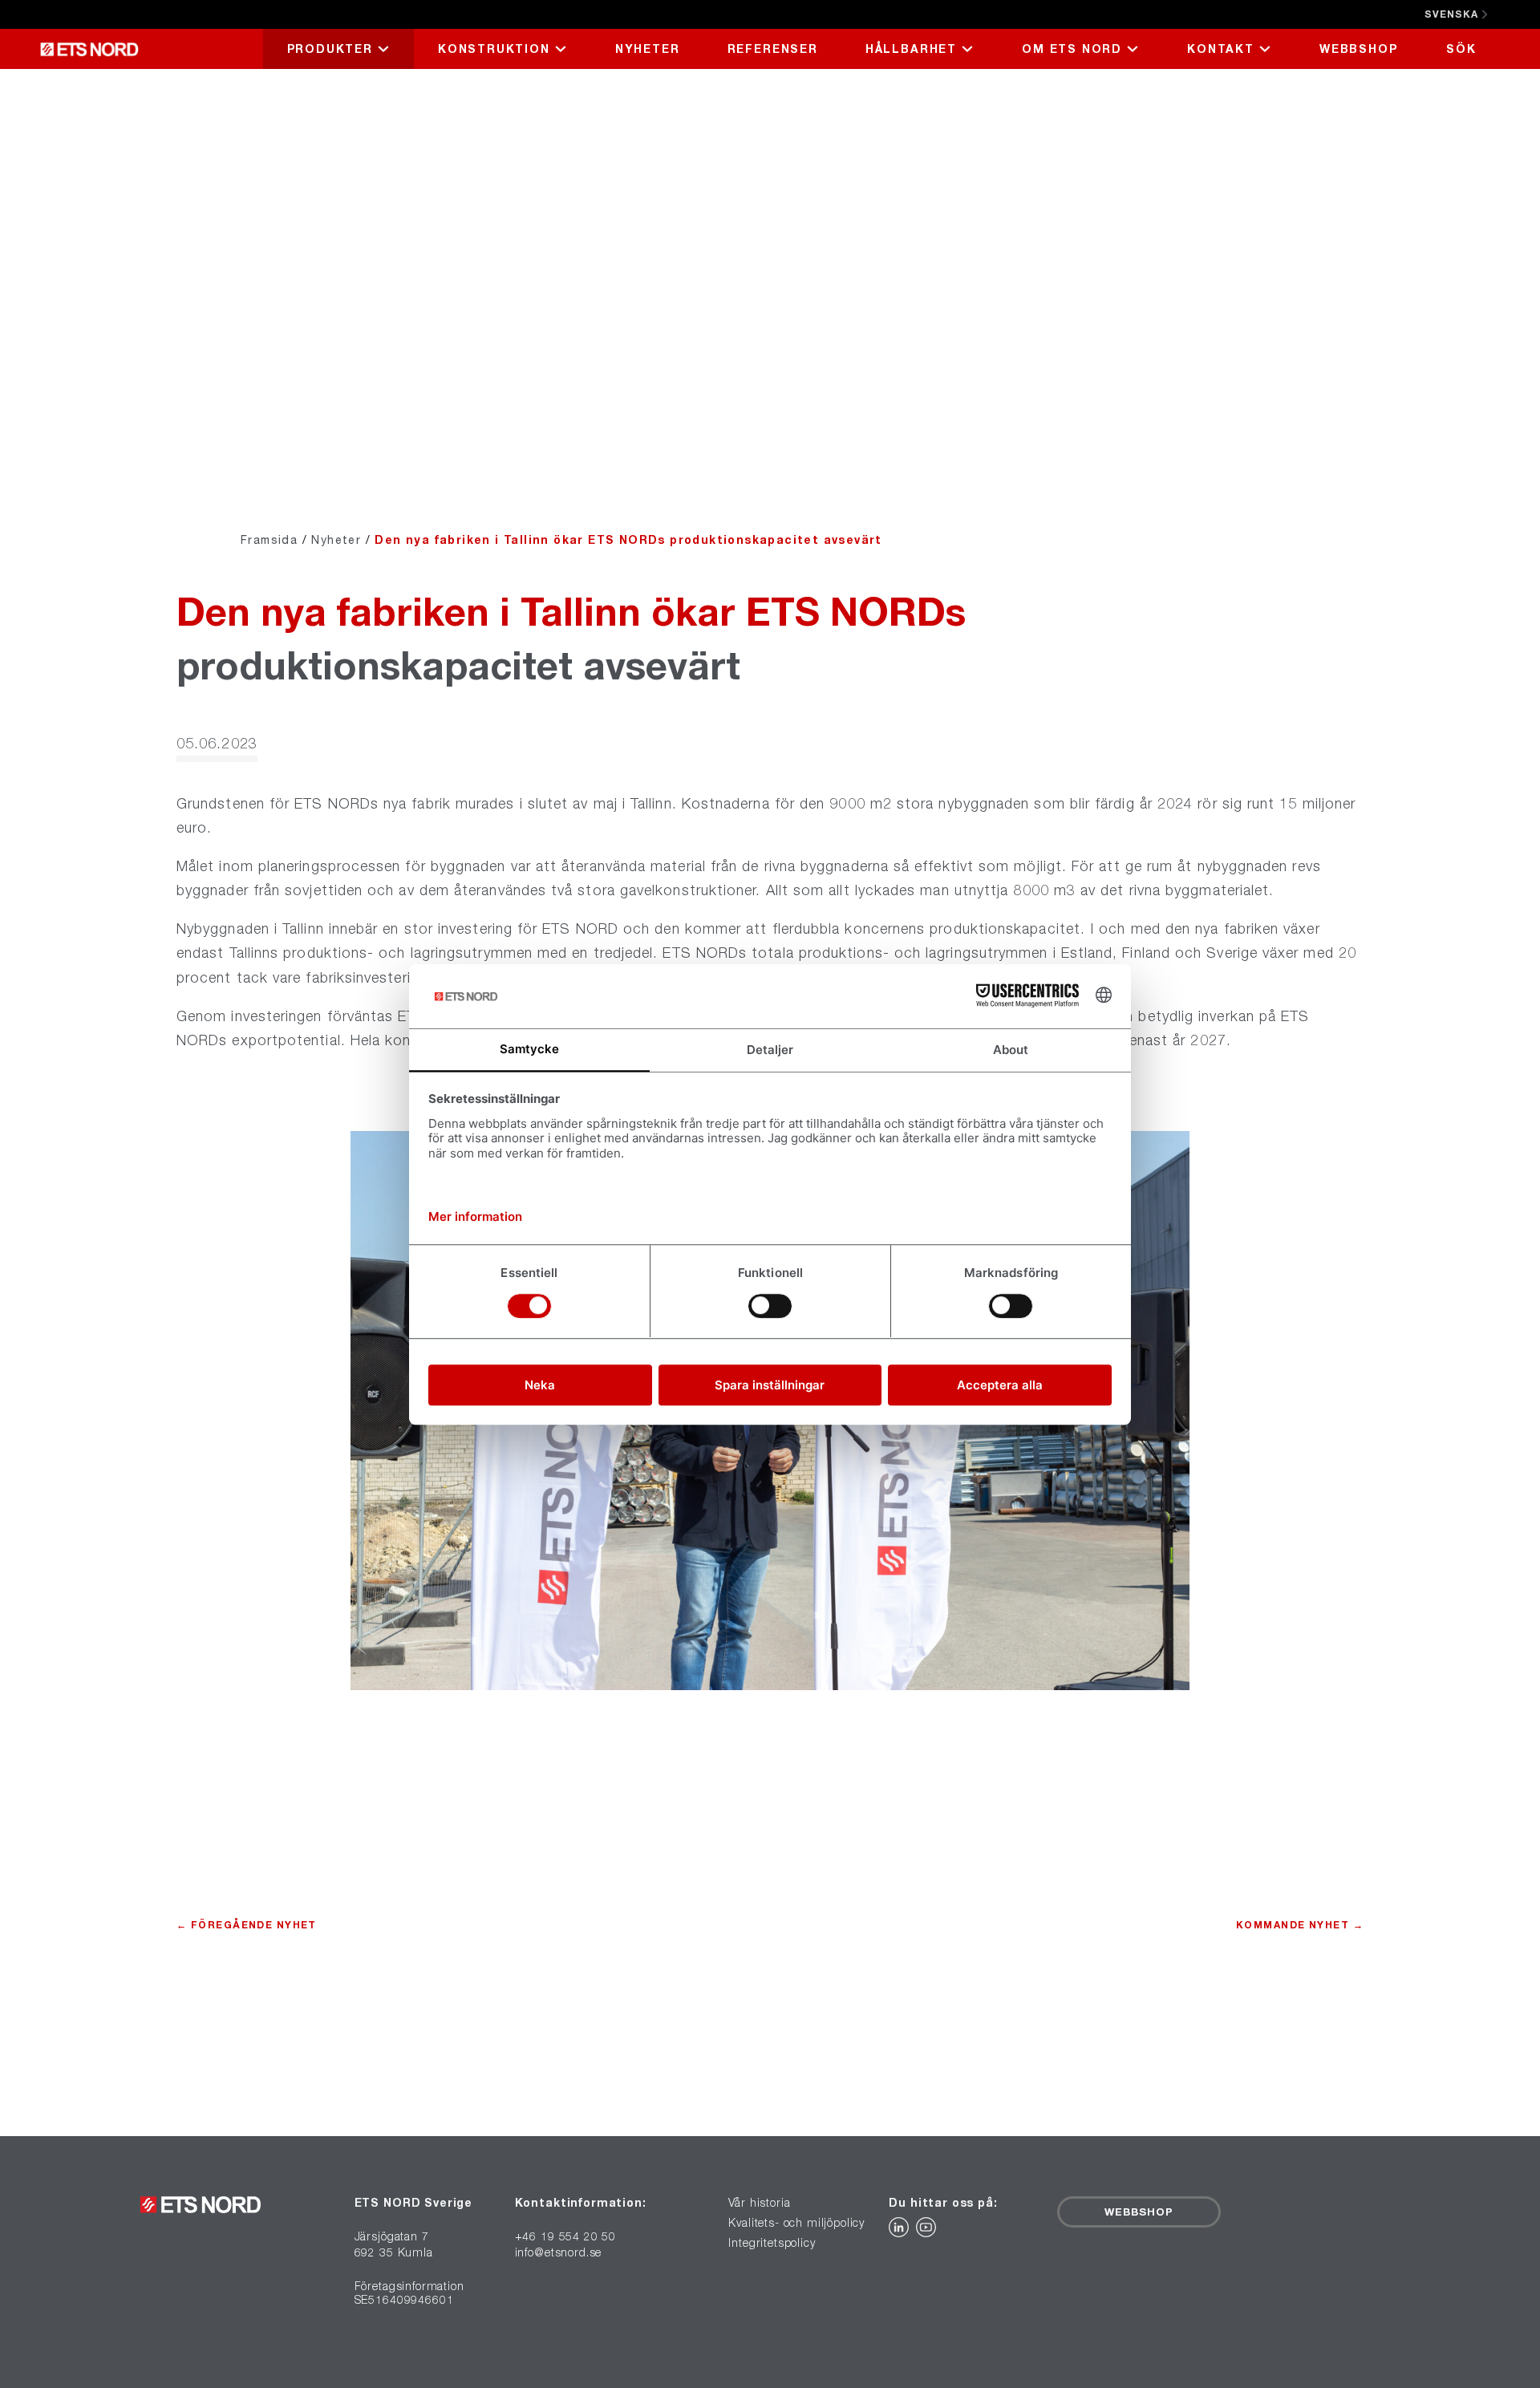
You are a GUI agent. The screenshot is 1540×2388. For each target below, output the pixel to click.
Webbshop (1359, 49)
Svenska (1451, 14)
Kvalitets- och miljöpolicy (796, 2223)
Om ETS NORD (1072, 49)
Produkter (330, 49)
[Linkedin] (902, 2232)
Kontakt (1221, 49)
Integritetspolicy (772, 2243)
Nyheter (648, 49)
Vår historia (759, 2203)
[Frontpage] (151, 49)
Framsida (269, 539)
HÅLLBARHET (911, 49)
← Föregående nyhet (247, 1925)
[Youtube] (928, 2232)
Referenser (773, 49)
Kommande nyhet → (1300, 1925)
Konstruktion (494, 49)
